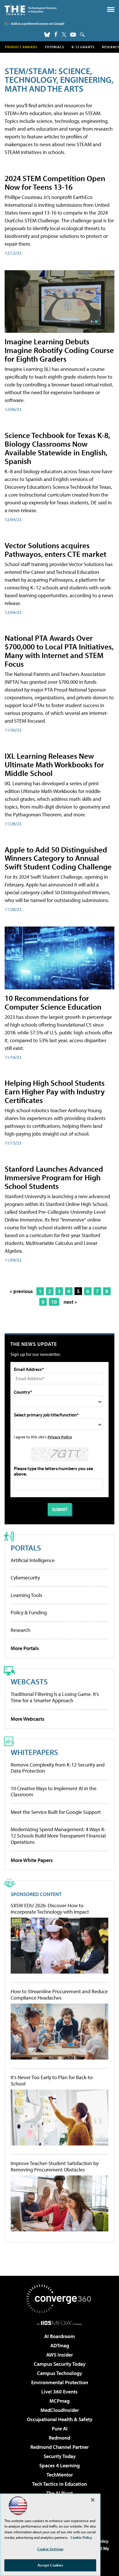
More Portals (25, 1648)
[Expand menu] (111, 11)
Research (21, 1630)
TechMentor (60, 2475)
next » (70, 1302)
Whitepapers (34, 1752)
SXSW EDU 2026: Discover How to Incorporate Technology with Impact (50, 1909)
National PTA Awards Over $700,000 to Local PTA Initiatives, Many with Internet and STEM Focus (59, 651)
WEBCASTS (29, 1681)
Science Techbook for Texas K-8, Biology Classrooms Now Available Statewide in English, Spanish (57, 448)
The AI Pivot (59, 2493)
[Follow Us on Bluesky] (47, 35)
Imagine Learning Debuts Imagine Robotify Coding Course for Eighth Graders (59, 350)
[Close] (93, 2500)
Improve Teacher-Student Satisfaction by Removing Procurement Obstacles (55, 2166)
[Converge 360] (59, 2299)
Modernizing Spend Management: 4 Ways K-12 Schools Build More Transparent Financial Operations (58, 1835)
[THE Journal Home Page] (31, 10)
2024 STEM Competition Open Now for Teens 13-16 (55, 182)
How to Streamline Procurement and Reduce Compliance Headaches (59, 1995)
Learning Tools (26, 1595)
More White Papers (32, 1860)
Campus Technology (59, 2373)
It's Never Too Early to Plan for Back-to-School (52, 2080)
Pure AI (60, 2428)
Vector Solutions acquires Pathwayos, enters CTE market (55, 549)
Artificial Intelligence (33, 1560)
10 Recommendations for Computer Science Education (53, 1002)
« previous (21, 1291)
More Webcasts (28, 1719)
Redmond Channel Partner (59, 2447)
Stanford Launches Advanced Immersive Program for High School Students (54, 1177)
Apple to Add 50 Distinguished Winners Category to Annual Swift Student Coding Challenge (58, 858)
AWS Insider (59, 2355)
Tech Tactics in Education (59, 2484)
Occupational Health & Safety (60, 2419)
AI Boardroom (59, 2336)
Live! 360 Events (59, 2392)
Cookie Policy (81, 2537)
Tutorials (54, 47)
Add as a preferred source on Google (38, 24)
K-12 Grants (83, 47)
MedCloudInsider (60, 2410)
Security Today (60, 2456)
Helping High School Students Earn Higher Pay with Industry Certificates (55, 1091)
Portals (26, 1548)
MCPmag (59, 2401)
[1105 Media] (60, 2323)
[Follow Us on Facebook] (56, 34)
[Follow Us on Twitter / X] (64, 35)
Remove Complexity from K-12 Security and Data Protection (58, 1768)
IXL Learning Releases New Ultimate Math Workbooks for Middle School (54, 764)
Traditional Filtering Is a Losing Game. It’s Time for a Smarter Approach (55, 1697)
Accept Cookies (50, 2565)
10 (54, 1302)
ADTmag (60, 2345)
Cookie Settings (50, 2549)
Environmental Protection (60, 2382)
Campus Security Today (60, 2364)
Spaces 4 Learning (59, 2465)
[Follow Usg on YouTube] (73, 35)
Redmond (59, 2438)
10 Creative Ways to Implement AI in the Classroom (54, 1791)
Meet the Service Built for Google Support (56, 1812)
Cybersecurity (25, 1578)
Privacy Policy (60, 1437)
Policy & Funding (29, 1612)
